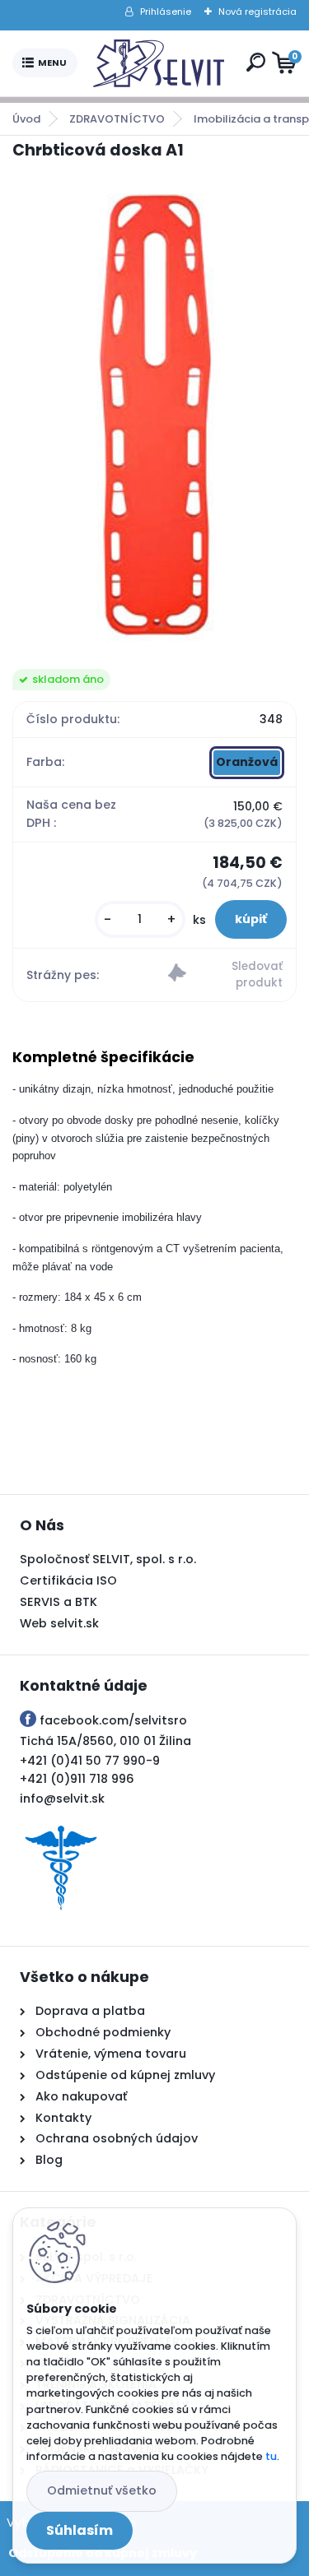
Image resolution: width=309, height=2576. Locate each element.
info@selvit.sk (62, 1799)
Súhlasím (80, 2530)
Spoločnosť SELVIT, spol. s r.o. (108, 1559)
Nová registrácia (257, 12)
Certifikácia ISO (68, 1580)
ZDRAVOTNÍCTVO (117, 119)
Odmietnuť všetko (102, 2490)
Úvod (26, 119)
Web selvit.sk (59, 1623)
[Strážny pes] (225, 975)
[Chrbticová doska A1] (155, 415)
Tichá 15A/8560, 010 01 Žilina (105, 1741)
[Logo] (158, 63)
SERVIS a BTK (59, 1602)
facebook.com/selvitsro (113, 1720)
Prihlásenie (166, 12)
